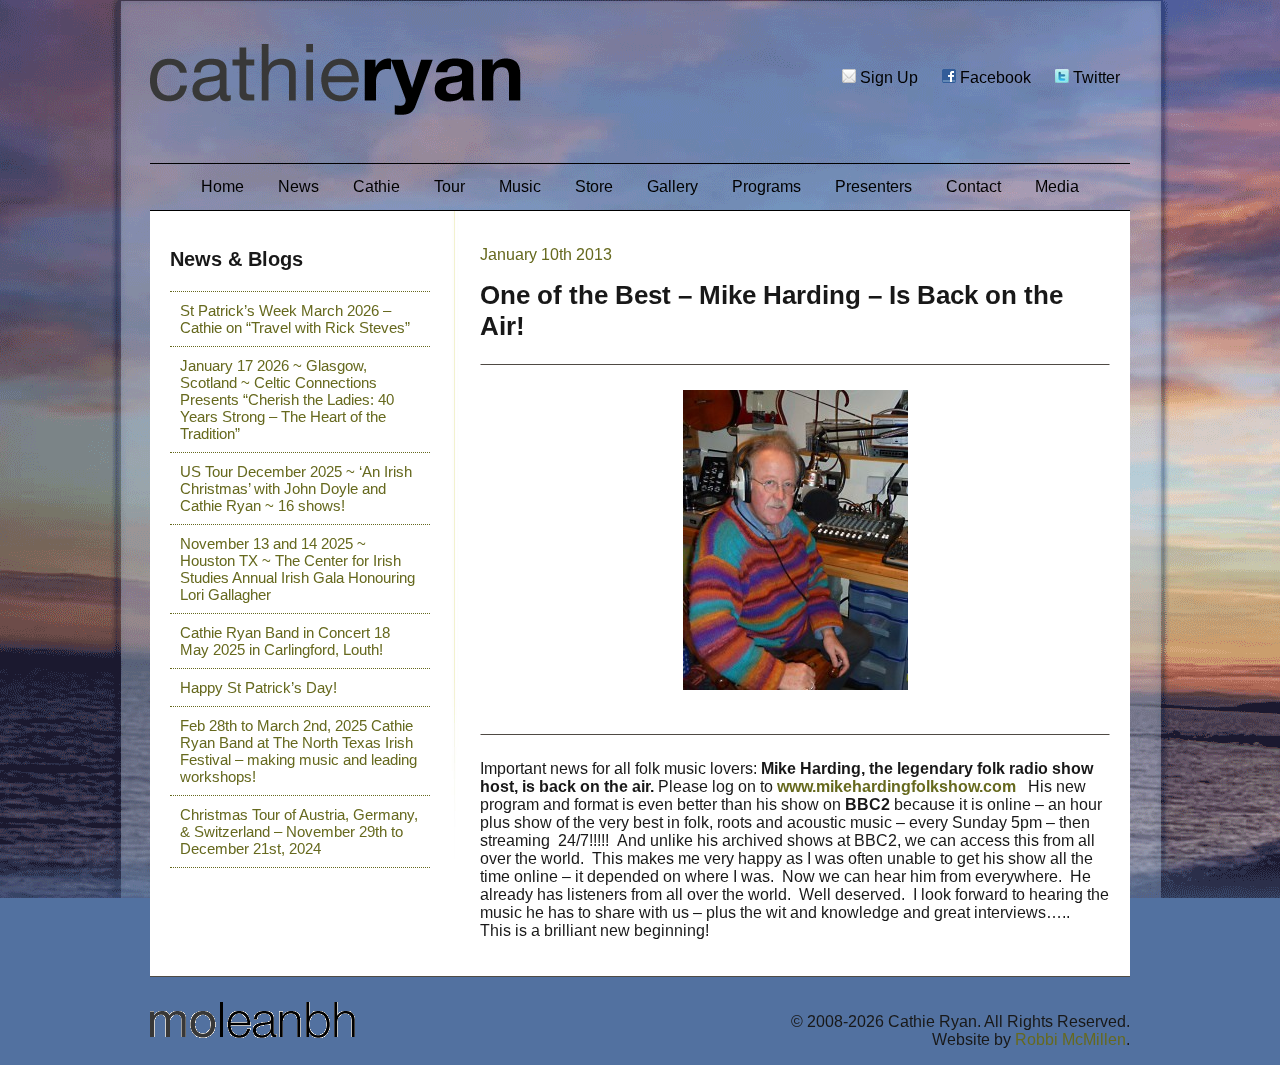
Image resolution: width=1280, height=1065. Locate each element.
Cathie (376, 186)
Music (520, 186)
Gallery (672, 186)
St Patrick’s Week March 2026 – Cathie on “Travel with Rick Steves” (295, 319)
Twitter (1094, 77)
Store (594, 186)
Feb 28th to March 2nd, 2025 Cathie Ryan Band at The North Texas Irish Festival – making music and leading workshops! (298, 751)
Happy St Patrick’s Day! (258, 687)
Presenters (873, 186)
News (298, 186)
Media (1057, 186)
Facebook (993, 77)
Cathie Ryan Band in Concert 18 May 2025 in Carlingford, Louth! (285, 641)
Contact (973, 186)
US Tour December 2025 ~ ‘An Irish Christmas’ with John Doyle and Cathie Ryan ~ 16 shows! (296, 488)
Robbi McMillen (1070, 1039)
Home (222, 186)
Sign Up (887, 77)
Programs (766, 186)
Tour (449, 186)
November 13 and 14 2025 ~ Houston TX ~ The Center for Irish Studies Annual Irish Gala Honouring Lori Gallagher (297, 569)
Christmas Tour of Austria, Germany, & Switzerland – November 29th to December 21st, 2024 (299, 831)
